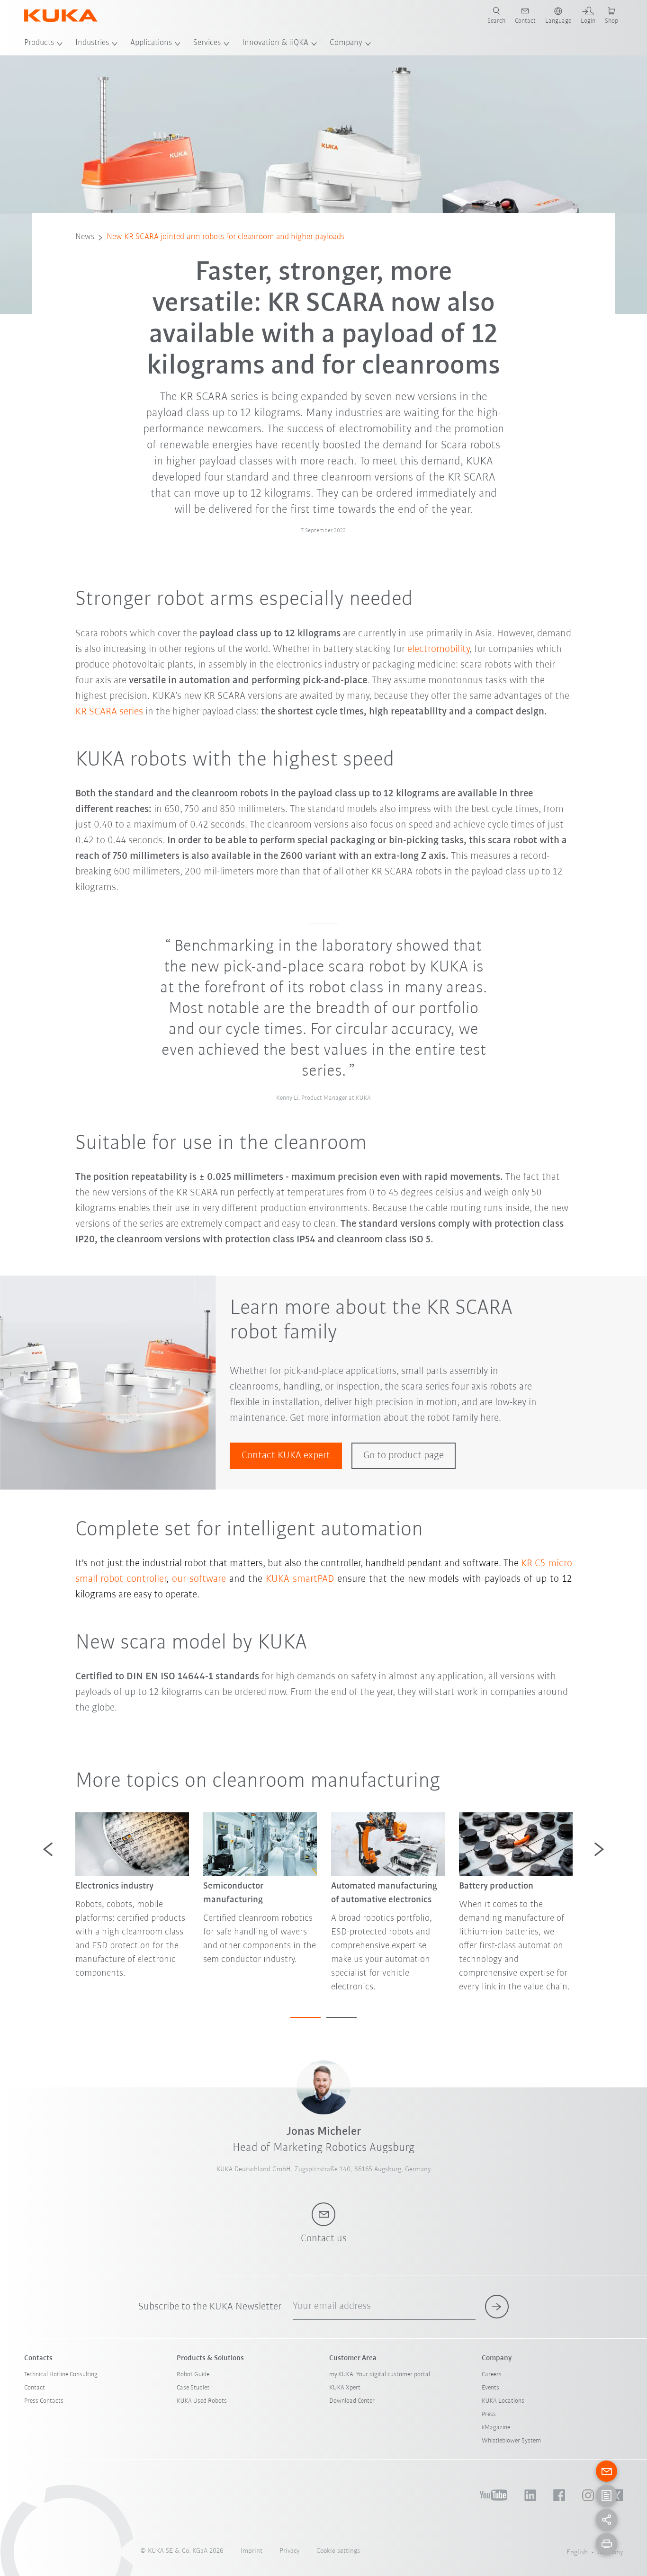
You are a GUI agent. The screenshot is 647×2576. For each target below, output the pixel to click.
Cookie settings (338, 2551)
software (208, 1579)
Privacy (289, 2551)
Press (489, 2414)
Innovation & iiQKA (275, 43)
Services (207, 43)
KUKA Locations (503, 2401)
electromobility (438, 649)
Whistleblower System (511, 2441)
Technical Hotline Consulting (61, 2375)
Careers (492, 2375)
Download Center (352, 2401)
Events (490, 2388)
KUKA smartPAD (300, 1579)
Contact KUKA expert (286, 1456)
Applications (151, 43)
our (181, 1579)
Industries (92, 43)
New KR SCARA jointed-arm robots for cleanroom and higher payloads (225, 237)
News (85, 237)
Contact (35, 2388)
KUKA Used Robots (202, 2401)
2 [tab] (341, 2017)
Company (346, 43)
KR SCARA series (109, 712)
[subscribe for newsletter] (497, 2307)
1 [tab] (306, 2017)
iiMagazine (496, 2428)
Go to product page (404, 1456)
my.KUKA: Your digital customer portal (380, 2375)
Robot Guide (193, 2375)
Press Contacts (44, 2401)
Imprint (252, 2551)
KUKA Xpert (345, 2388)
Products (39, 43)
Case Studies (193, 2388)
